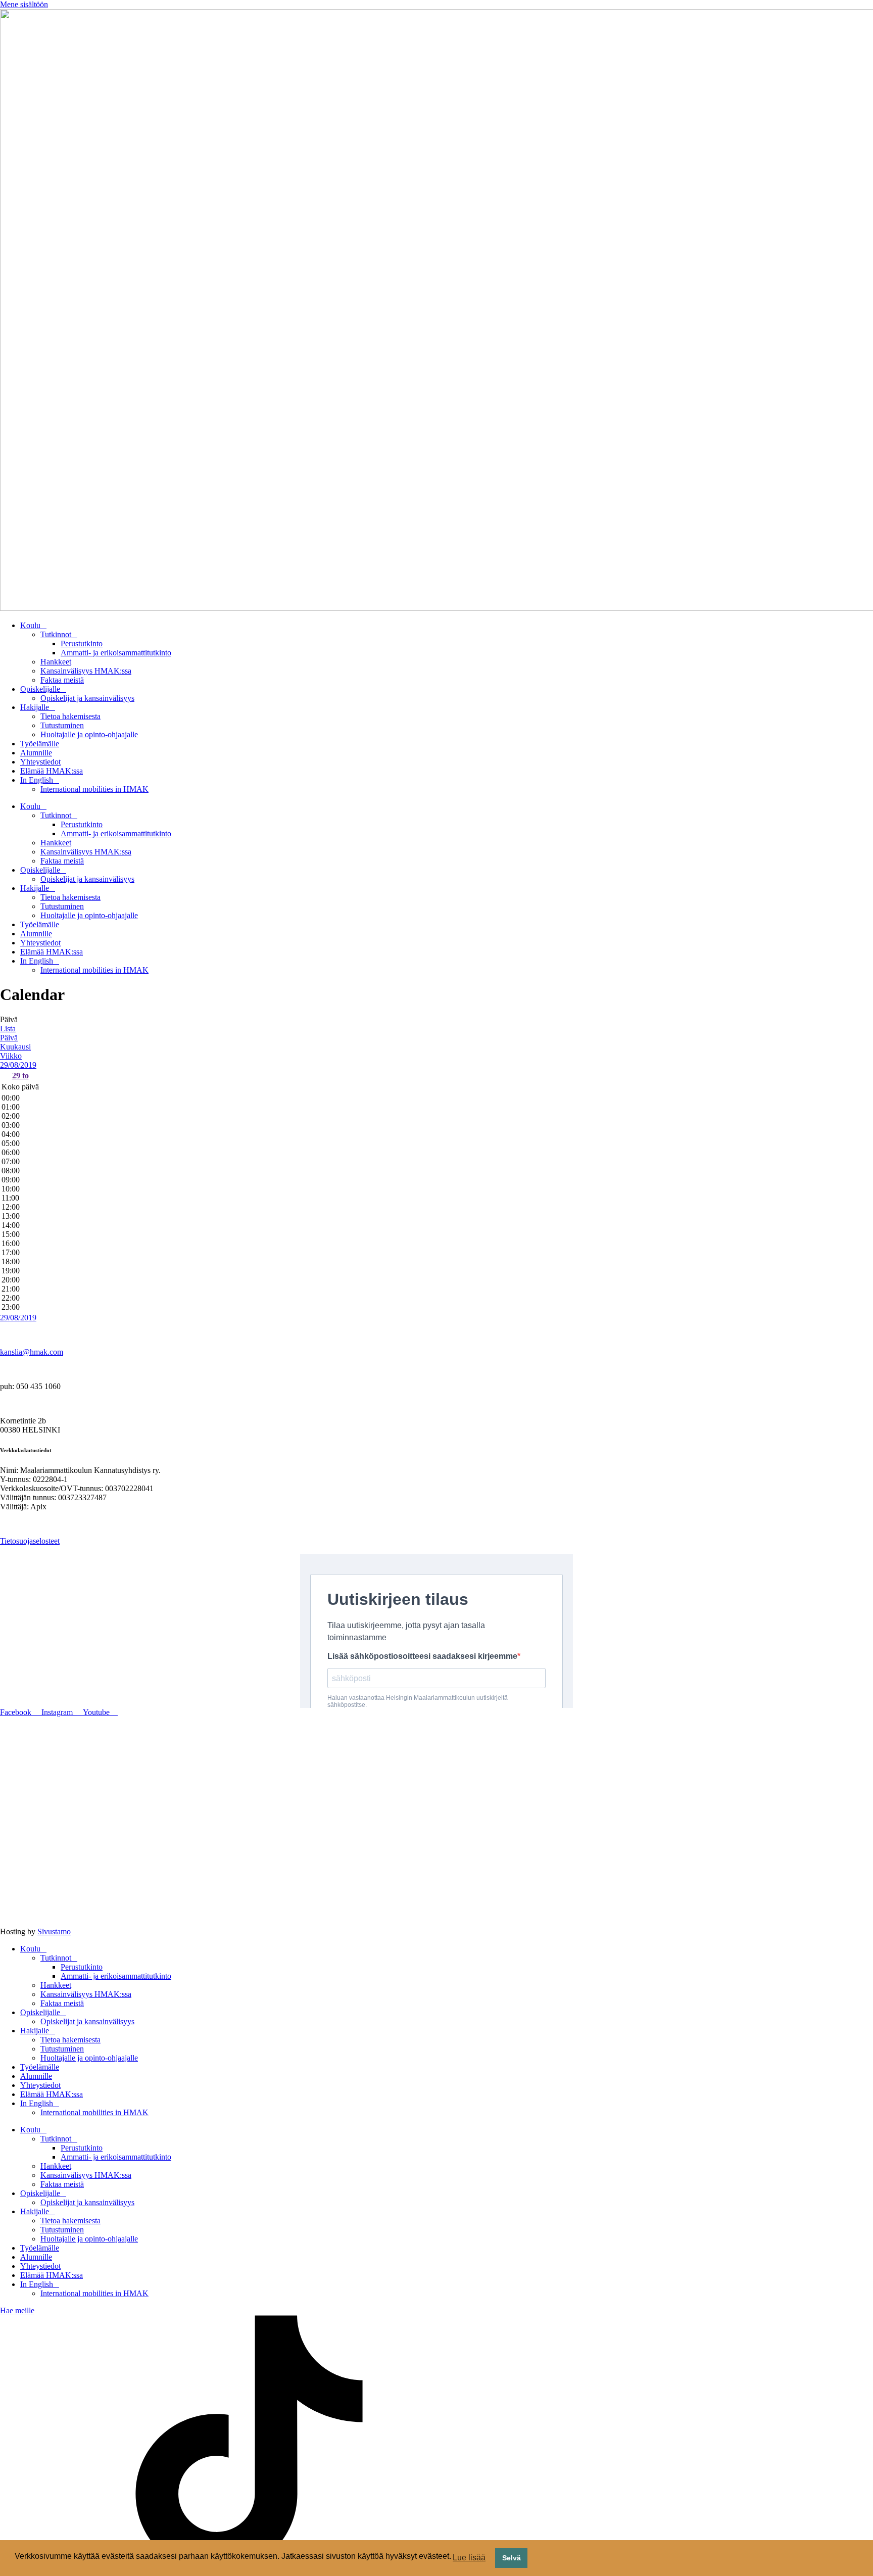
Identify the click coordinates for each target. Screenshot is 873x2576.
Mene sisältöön (24, 4)
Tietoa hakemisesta (70, 716)
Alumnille (36, 753)
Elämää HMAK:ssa (52, 771)
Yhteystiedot (40, 762)
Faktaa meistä (62, 680)
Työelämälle (40, 744)
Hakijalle (35, 707)
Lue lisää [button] (469, 2558)
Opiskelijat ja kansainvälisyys (87, 698)
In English (37, 780)
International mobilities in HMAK (94, 789)
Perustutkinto (82, 643)
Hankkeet (56, 662)
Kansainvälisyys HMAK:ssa (86, 671)
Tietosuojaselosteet (30, 1541)
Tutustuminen (62, 725)
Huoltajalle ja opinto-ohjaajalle (89, 734)
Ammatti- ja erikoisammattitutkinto (116, 653)
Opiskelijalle (40, 689)
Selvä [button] (512, 2558)
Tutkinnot (56, 634)
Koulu (30, 625)
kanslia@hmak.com (32, 1352)
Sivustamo (54, 1931)
